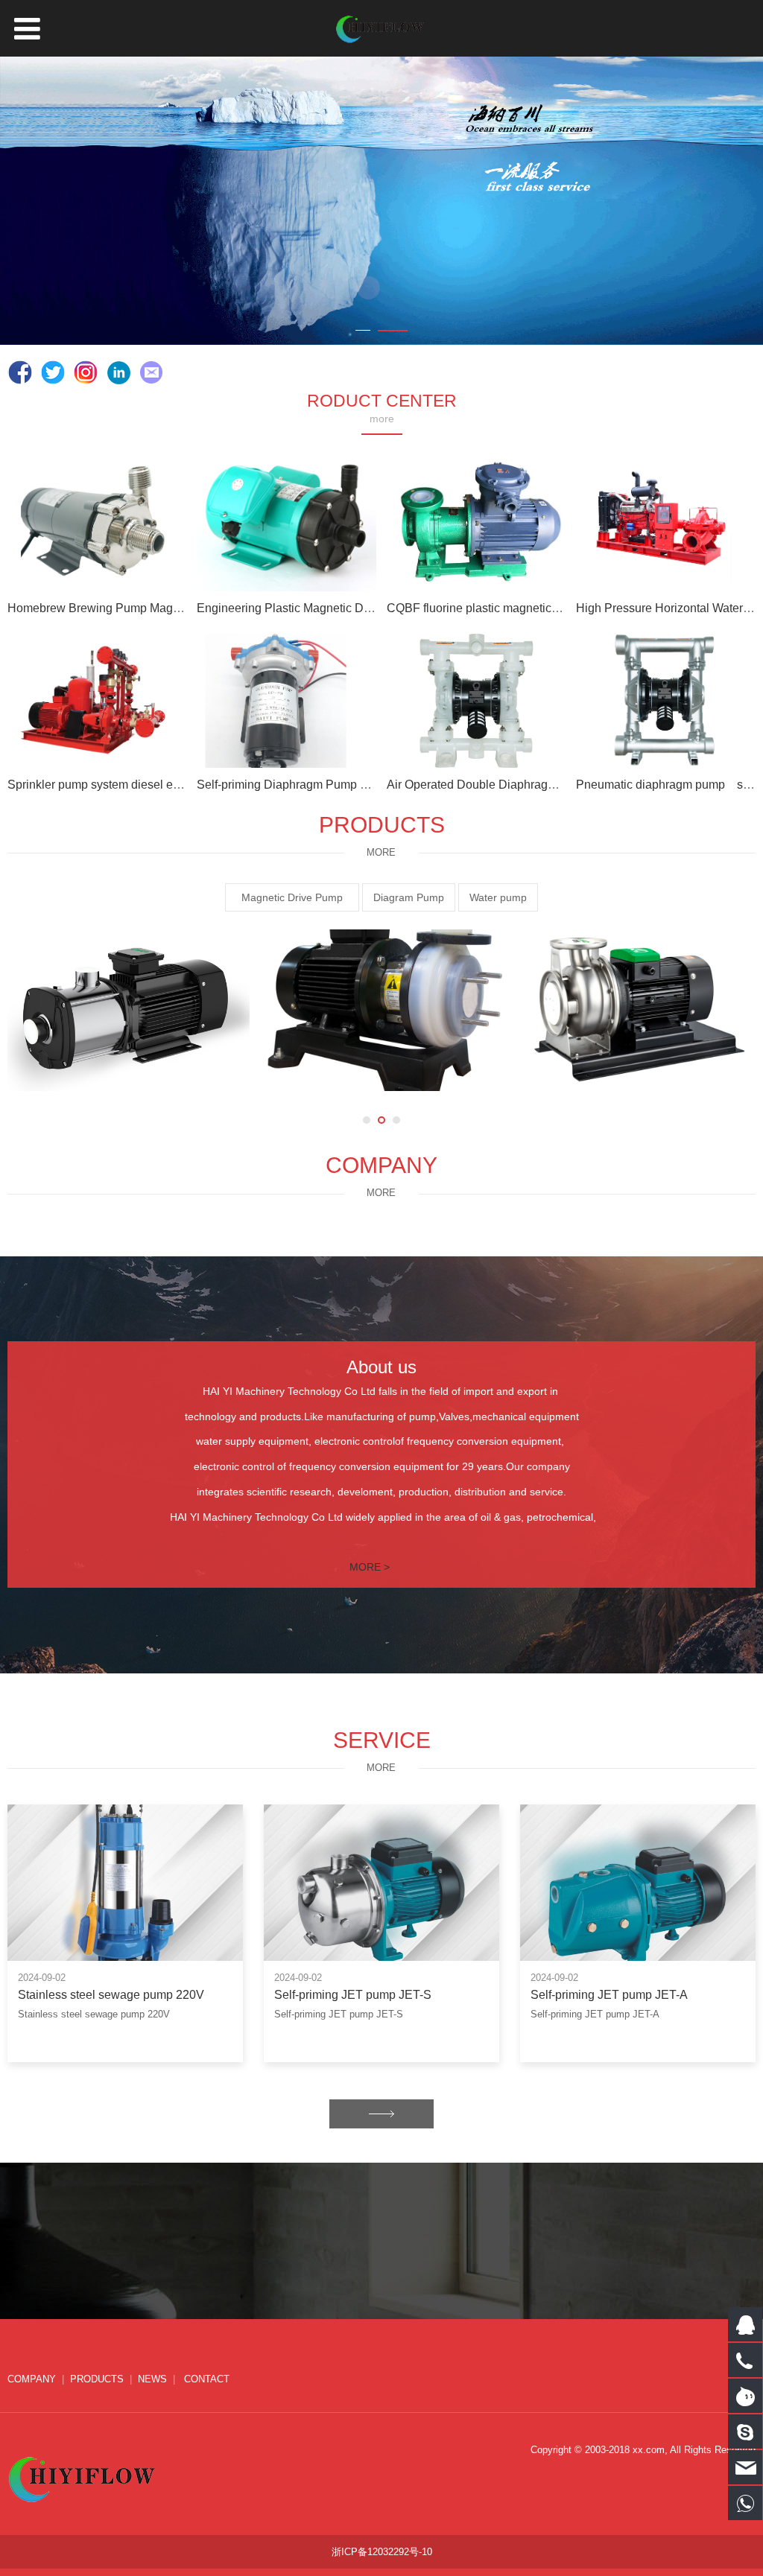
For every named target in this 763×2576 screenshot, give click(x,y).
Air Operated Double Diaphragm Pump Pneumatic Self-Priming (553, 784)
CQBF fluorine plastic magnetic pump (485, 608)
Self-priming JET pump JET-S (353, 1994)
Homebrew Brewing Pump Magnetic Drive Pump (136, 608)
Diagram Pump (409, 897)
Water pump (498, 897)
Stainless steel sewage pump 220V (111, 1994)
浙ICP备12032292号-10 (382, 2552)
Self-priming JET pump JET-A (609, 1994)
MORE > (370, 1567)
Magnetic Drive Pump (297, 897)
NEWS (152, 2379)
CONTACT (205, 2379)
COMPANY (32, 2379)
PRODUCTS (97, 2379)
